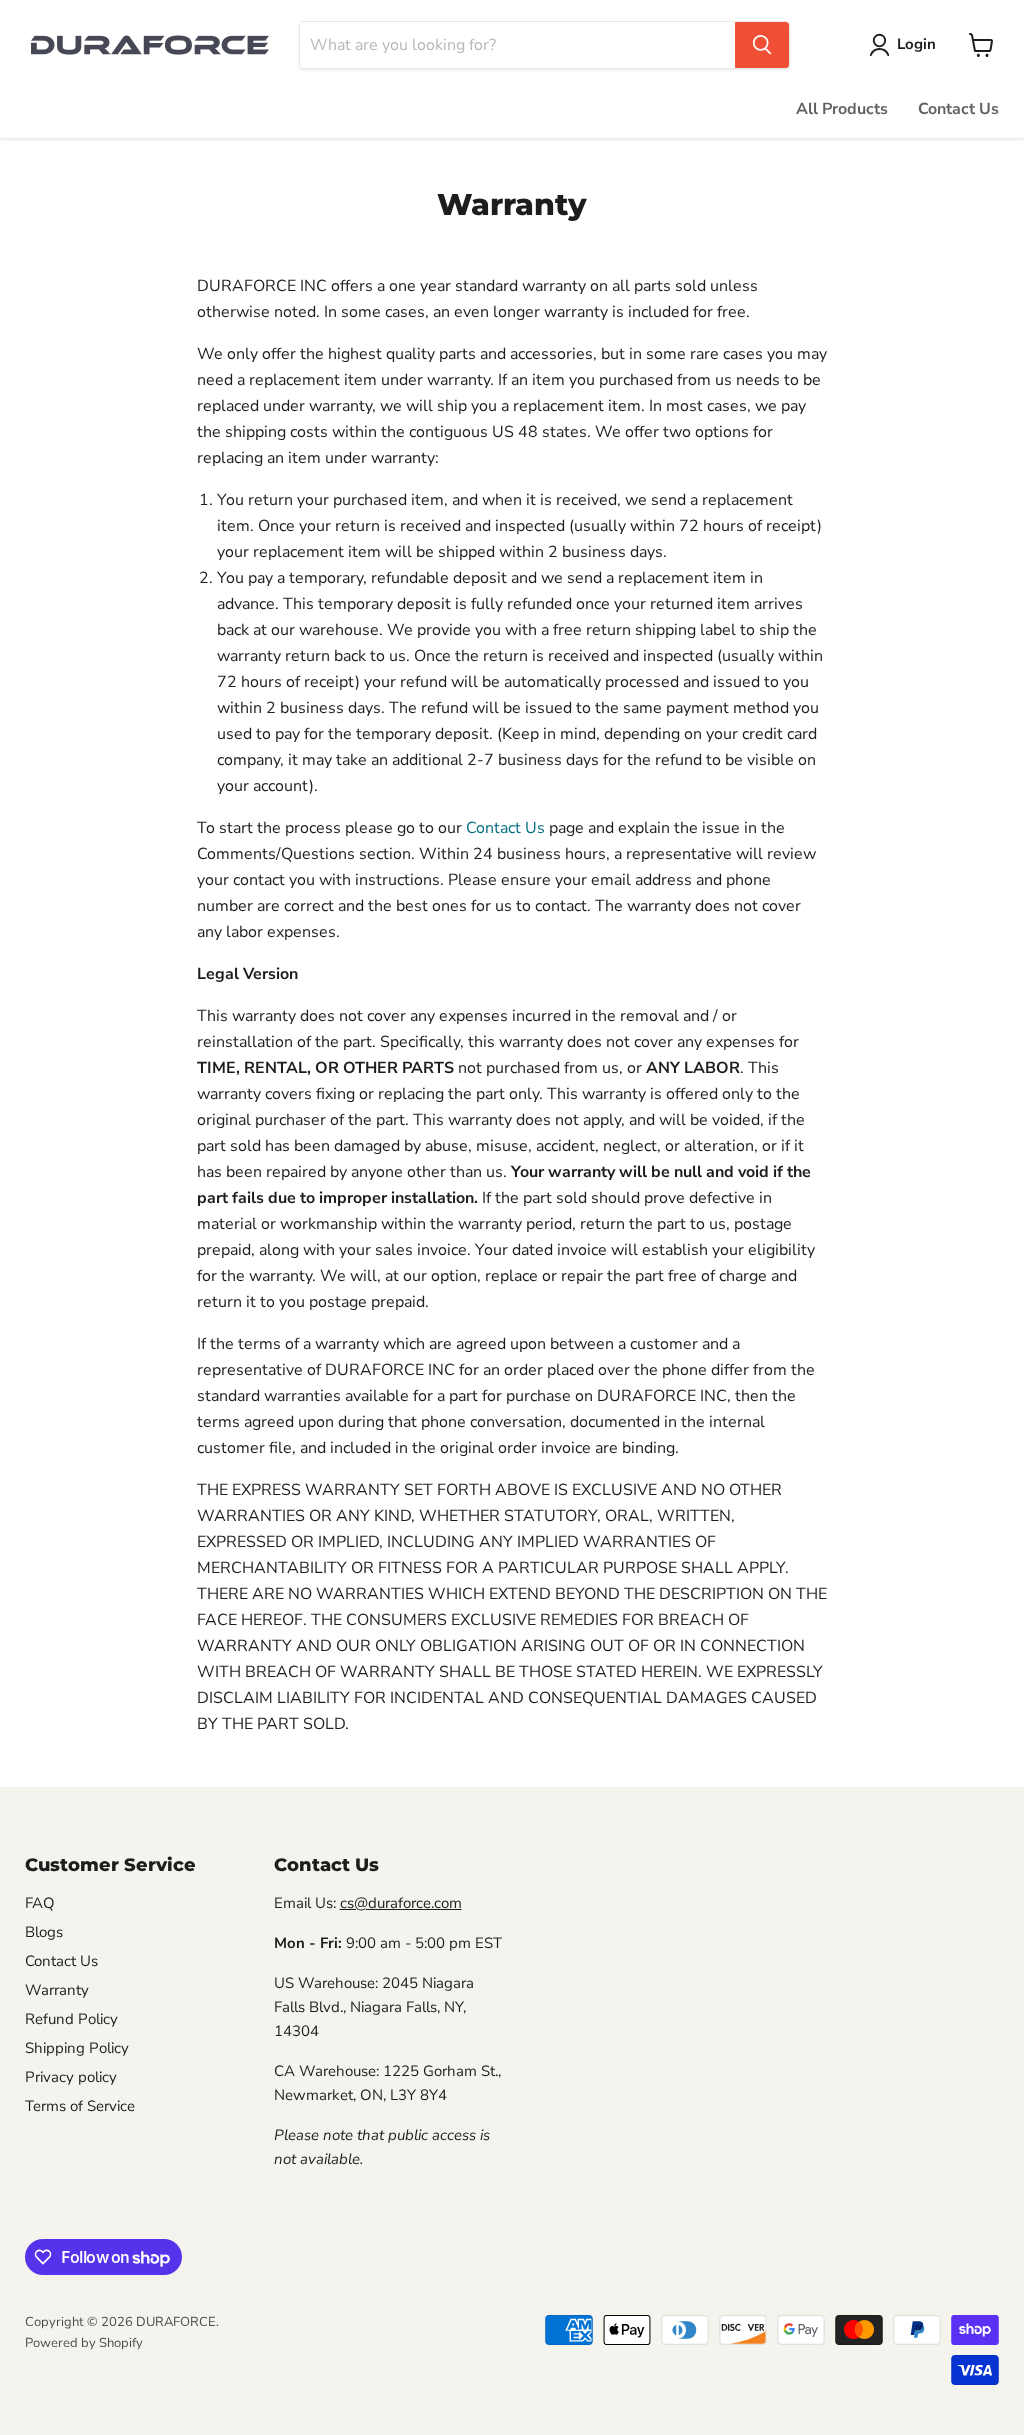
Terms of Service (80, 2106)
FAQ (40, 1903)
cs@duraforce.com (401, 1903)
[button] (906, 45)
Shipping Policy (77, 2048)
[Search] (762, 45)
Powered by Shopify (84, 2343)
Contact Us (958, 109)
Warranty (57, 1990)
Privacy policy (71, 2077)
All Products (842, 109)
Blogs (44, 1932)
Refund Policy (71, 2019)
